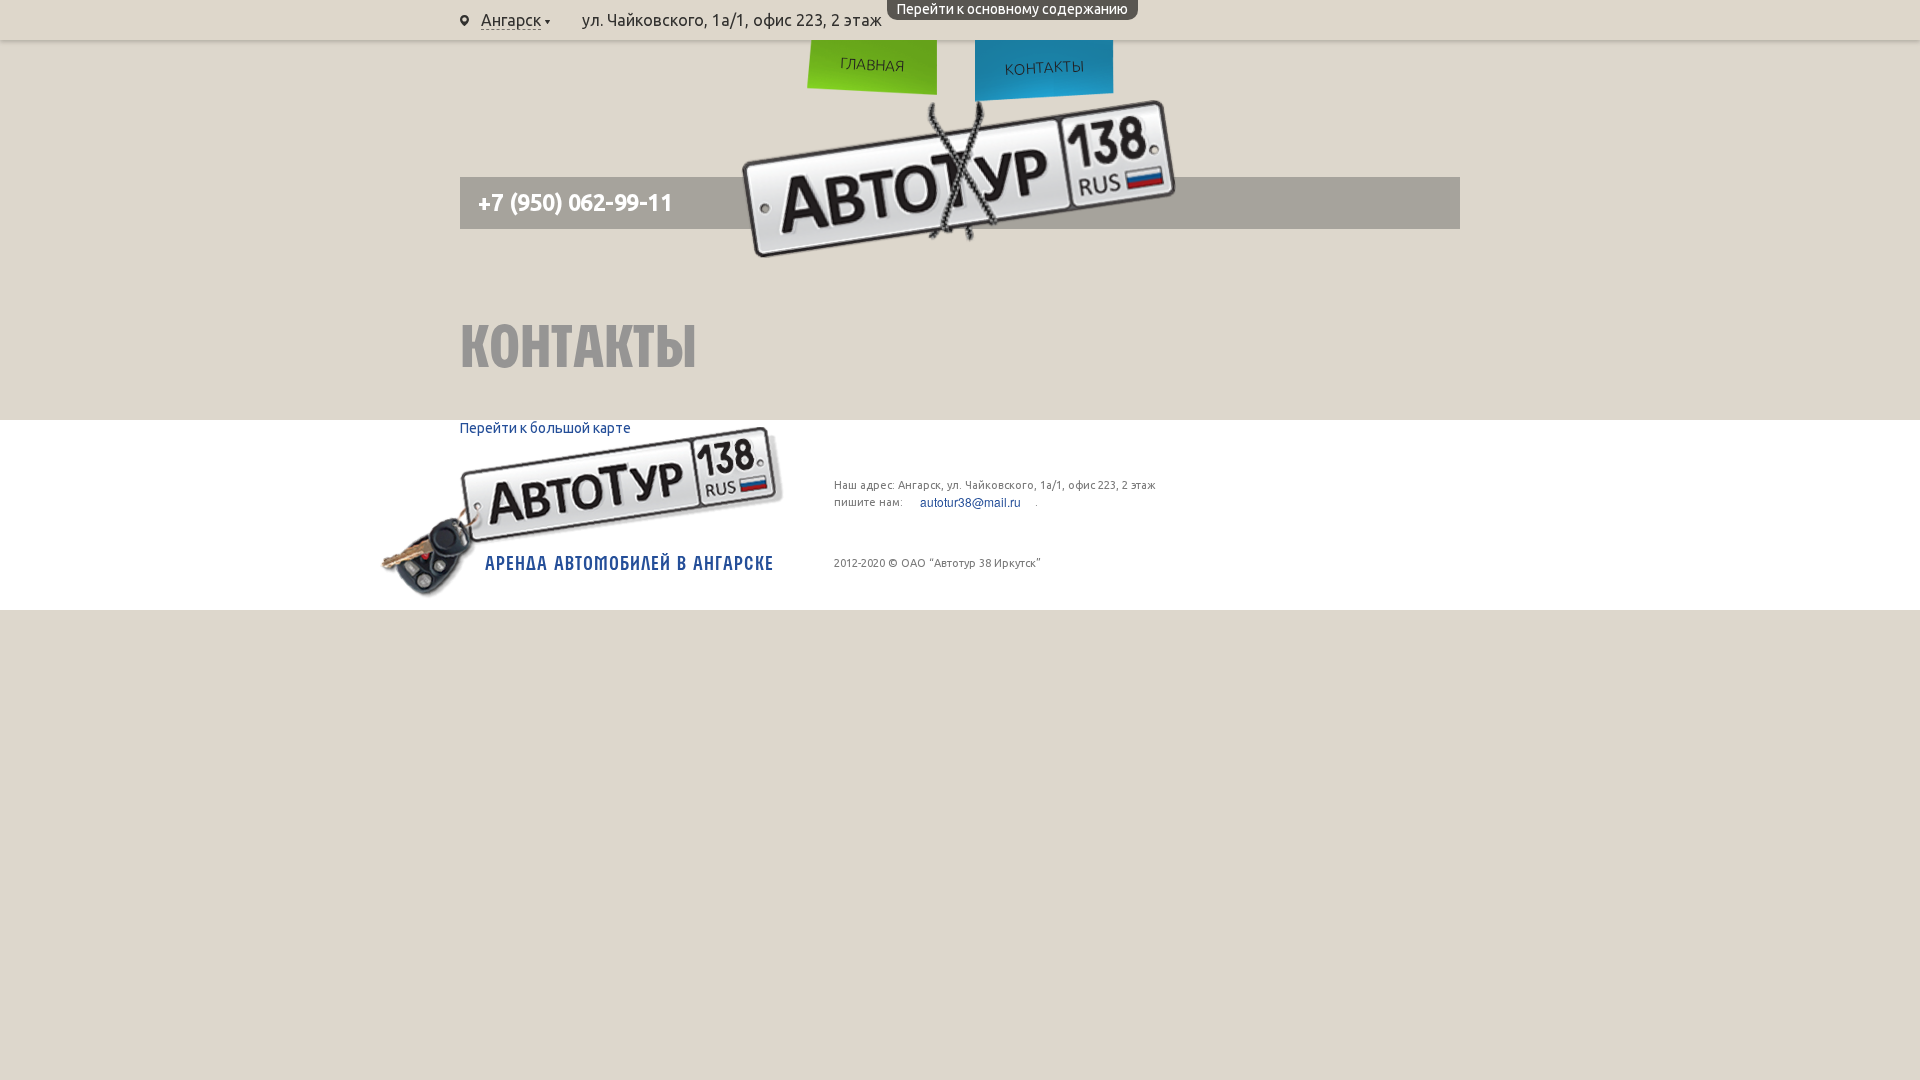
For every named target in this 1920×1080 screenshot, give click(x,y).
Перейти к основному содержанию (1012, 9)
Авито (1425, 75)
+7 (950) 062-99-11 (998, 20)
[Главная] (958, 179)
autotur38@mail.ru (970, 502)
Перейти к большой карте (545, 428)
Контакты (1044, 67)
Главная (871, 64)
